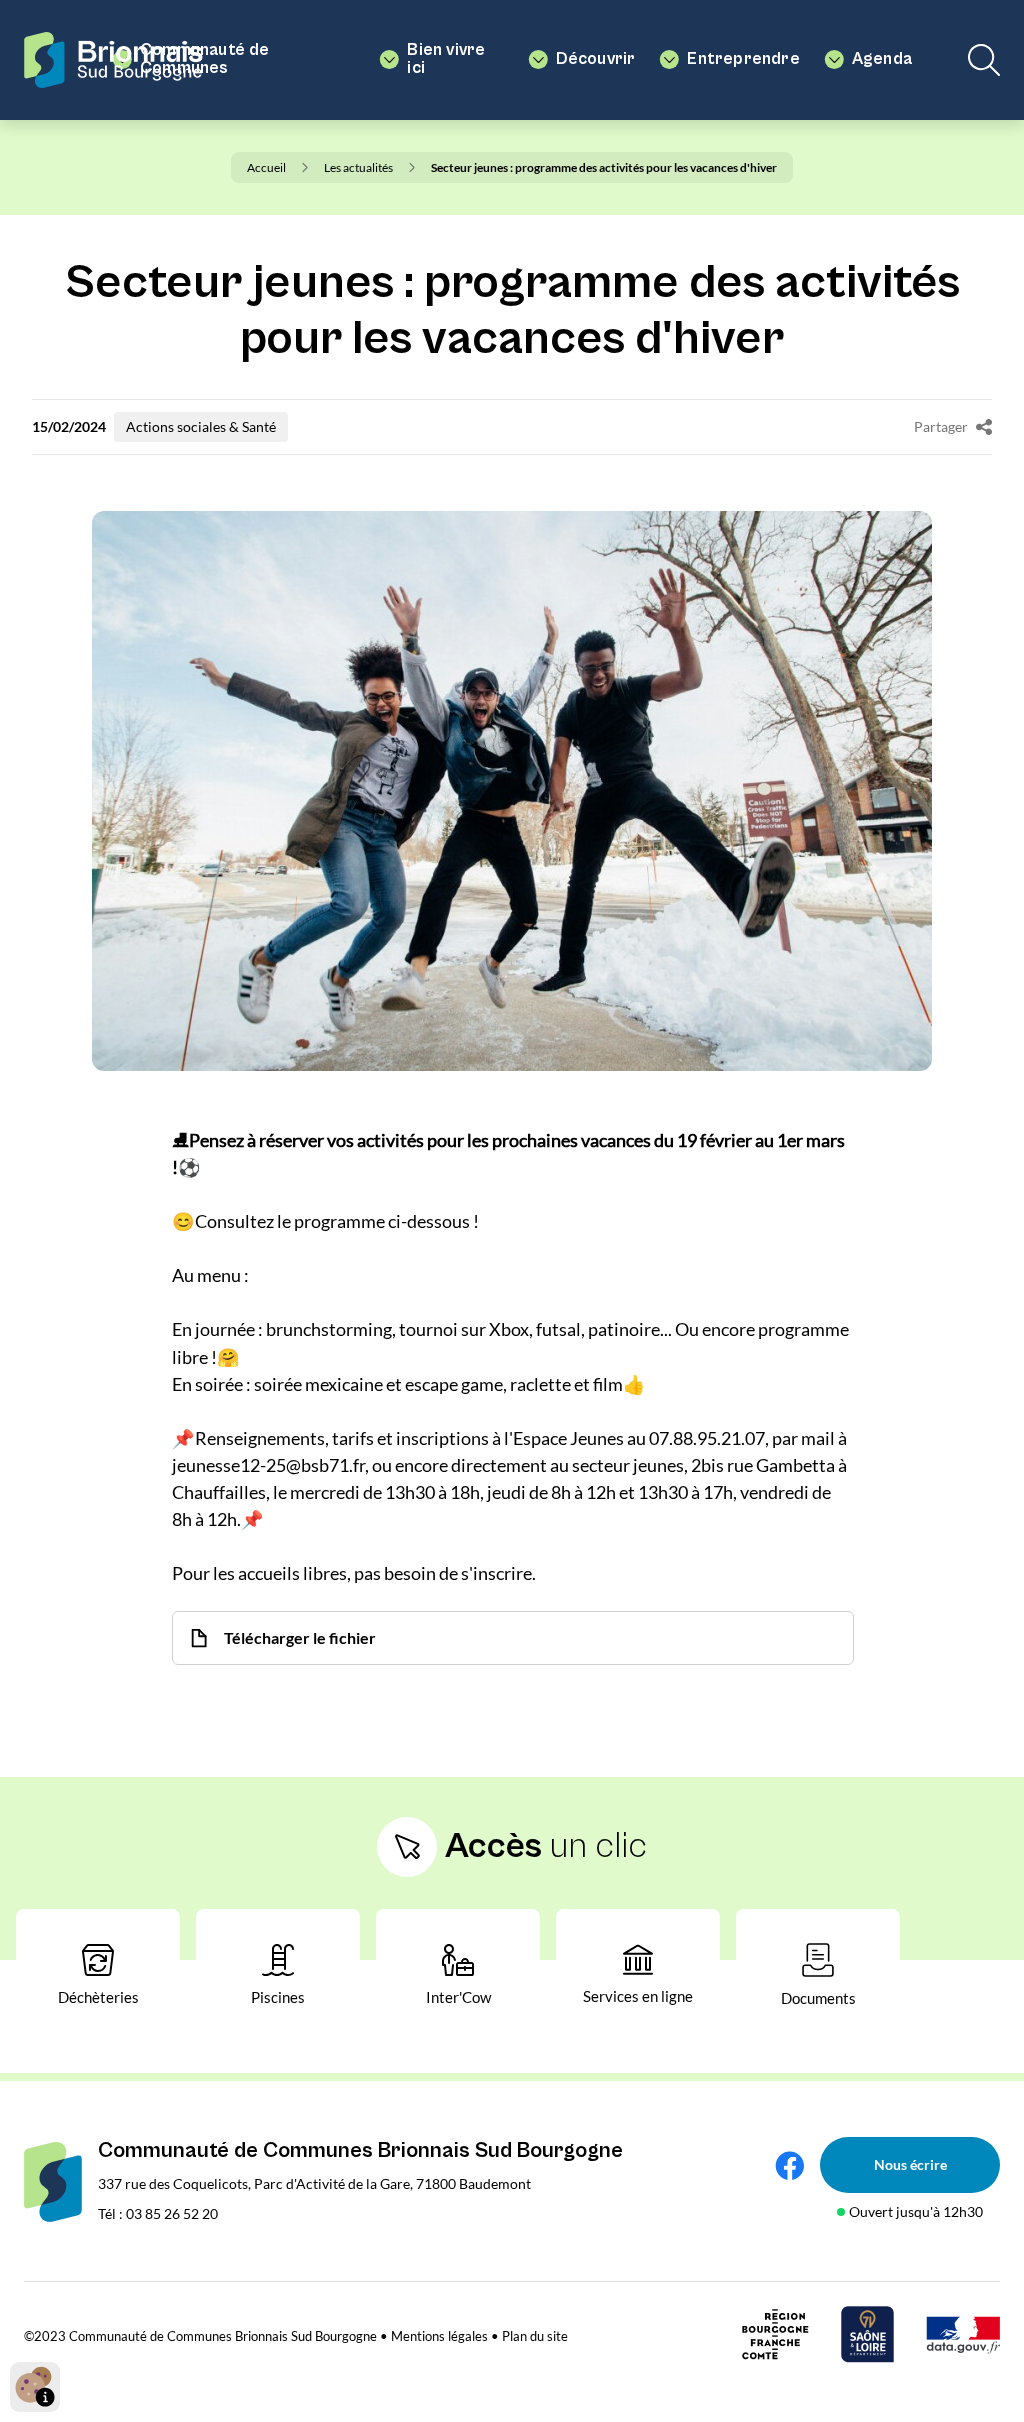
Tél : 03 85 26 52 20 (158, 2213)
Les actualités (358, 167)
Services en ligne (638, 1996)
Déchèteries (98, 1997)
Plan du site (535, 2336)
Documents (818, 1998)
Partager (941, 426)
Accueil (266, 167)
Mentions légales (439, 2336)
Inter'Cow (458, 1997)
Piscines (278, 1997)
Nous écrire (910, 2164)
